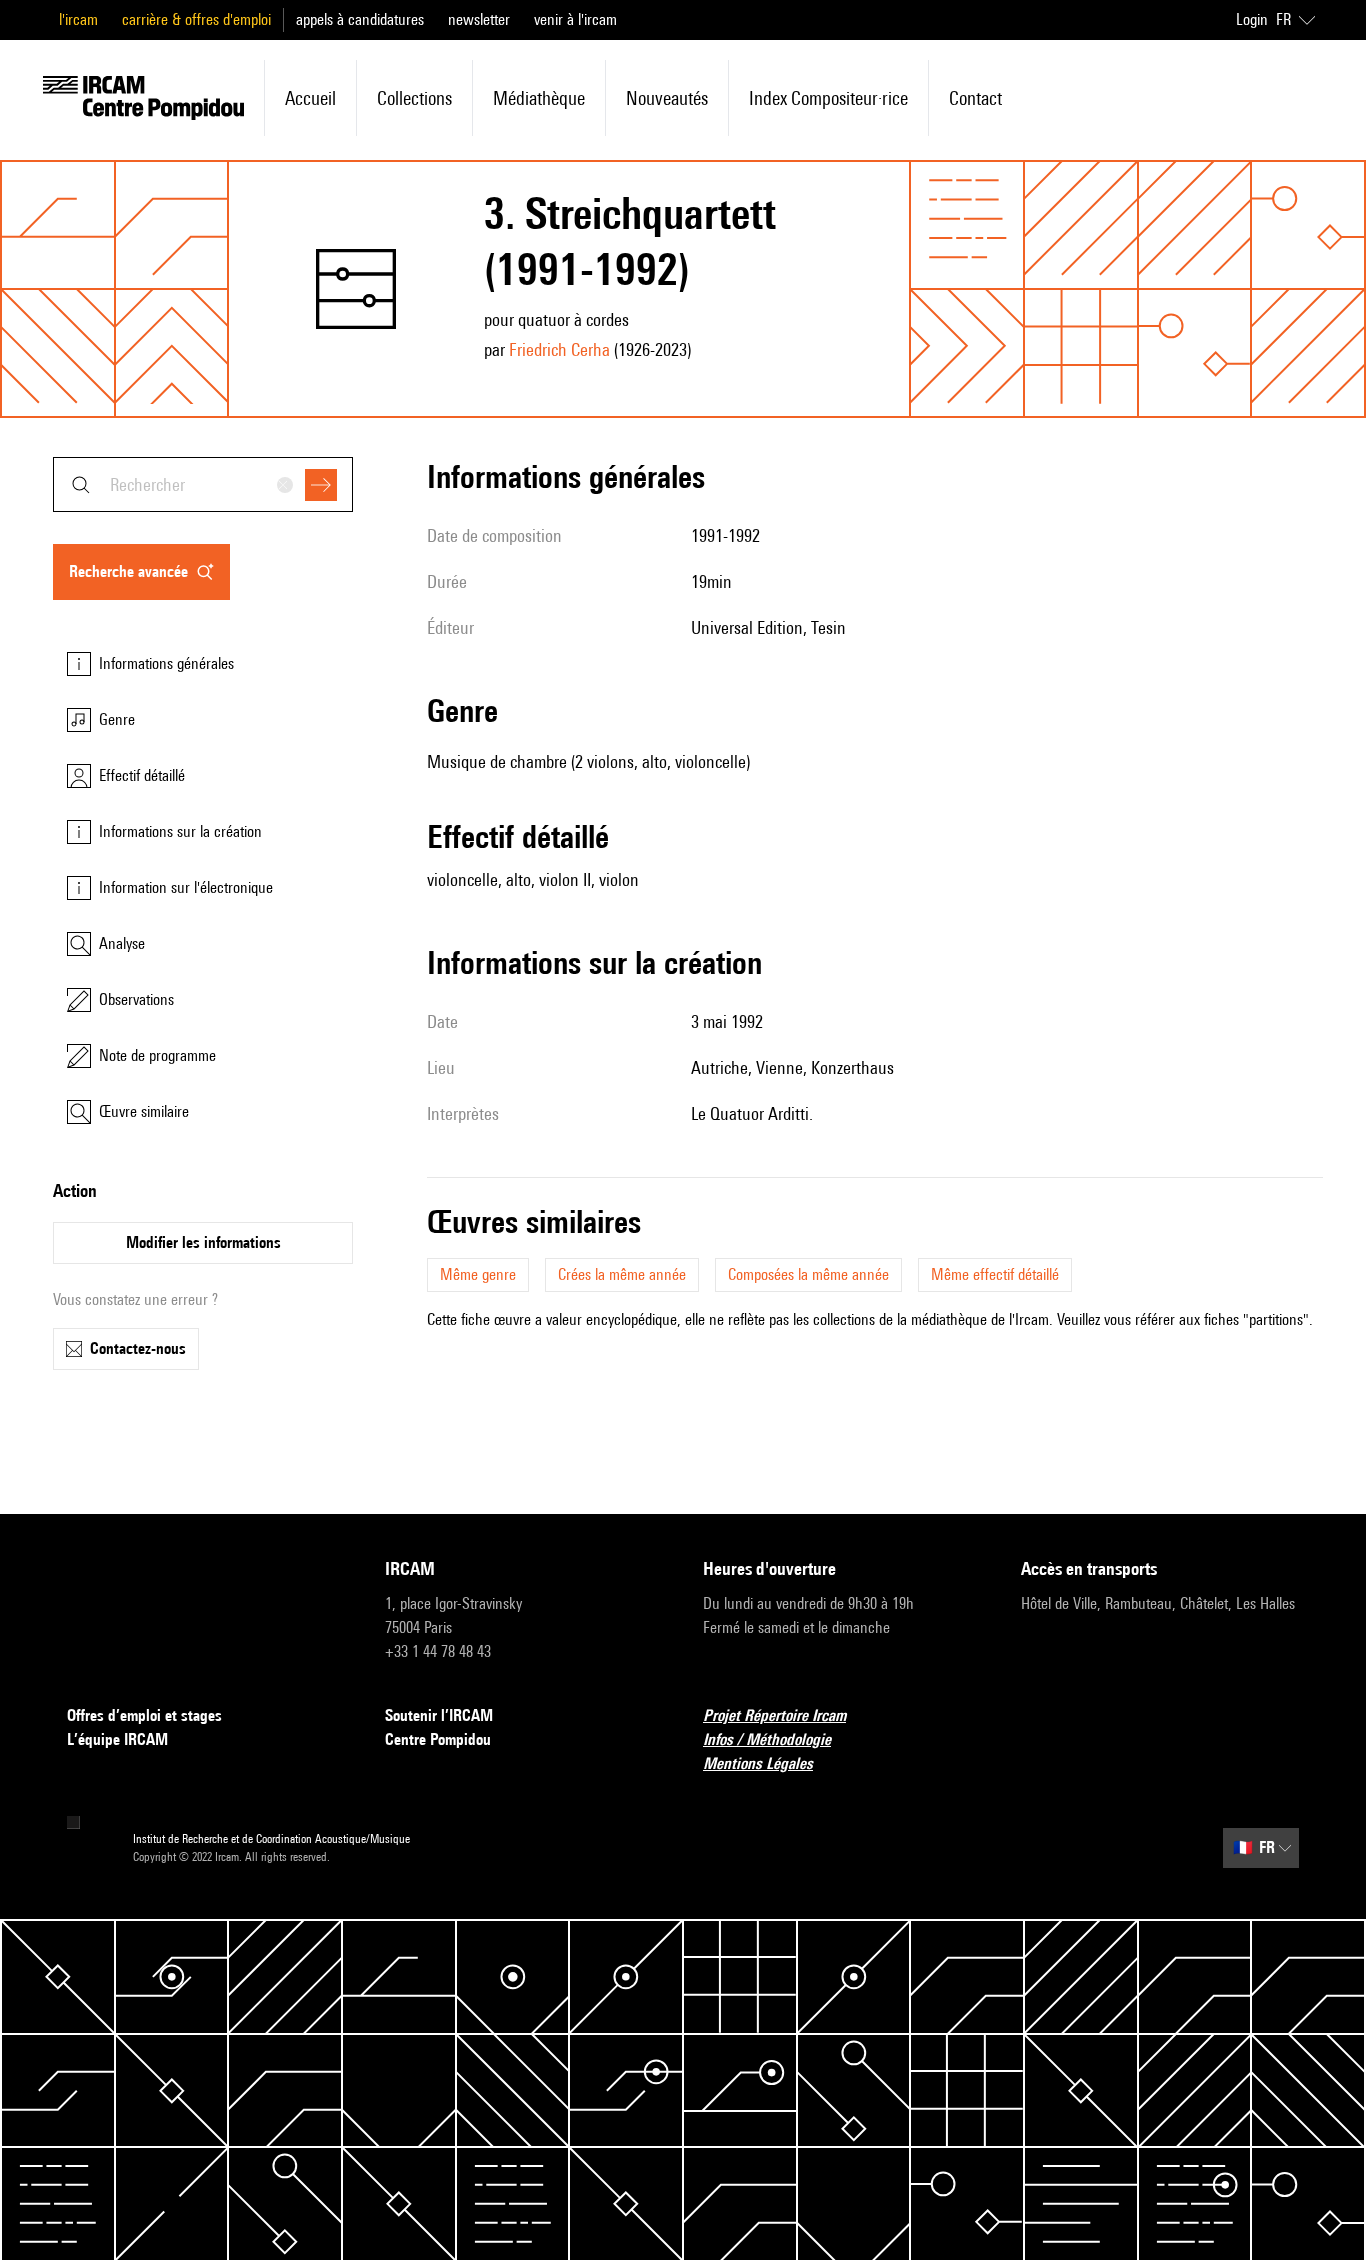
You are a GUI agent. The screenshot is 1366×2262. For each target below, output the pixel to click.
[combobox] (203, 484)
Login (1252, 19)
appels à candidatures (360, 19)
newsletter (479, 19)
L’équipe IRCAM (117, 1739)
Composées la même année (808, 1274)
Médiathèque (539, 98)
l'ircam (78, 19)
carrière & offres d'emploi (196, 19)
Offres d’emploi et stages (144, 1715)
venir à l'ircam (575, 19)
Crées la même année (622, 1274)
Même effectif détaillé (995, 1274)
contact (975, 98)
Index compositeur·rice (828, 98)
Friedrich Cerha (559, 349)
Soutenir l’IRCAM (439, 1715)
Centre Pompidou (438, 1739)
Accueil (310, 98)
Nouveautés (667, 98)
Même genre (478, 1274)
